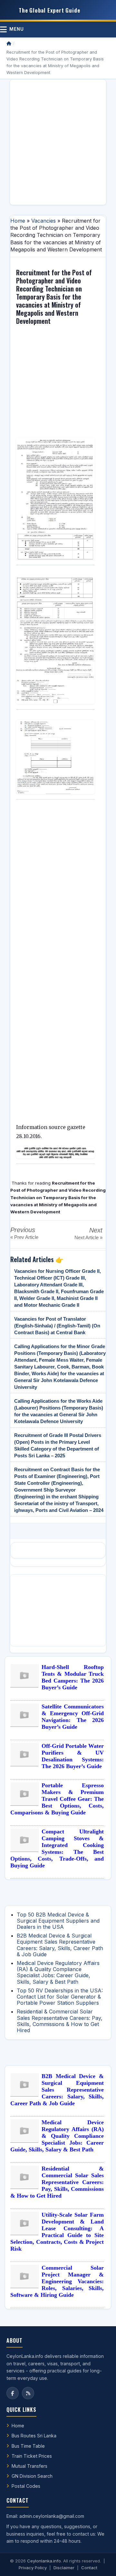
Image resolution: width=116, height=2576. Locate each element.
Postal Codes (26, 2486)
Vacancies (43, 221)
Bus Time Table (28, 2446)
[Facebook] (13, 2393)
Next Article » (88, 1237)
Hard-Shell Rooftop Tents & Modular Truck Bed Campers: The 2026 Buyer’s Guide (73, 1677)
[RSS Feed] (28, 2393)
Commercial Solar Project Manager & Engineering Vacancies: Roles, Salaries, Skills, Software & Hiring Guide (57, 2281)
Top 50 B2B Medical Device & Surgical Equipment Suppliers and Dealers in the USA (58, 1921)
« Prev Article (24, 1237)
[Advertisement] (58, 142)
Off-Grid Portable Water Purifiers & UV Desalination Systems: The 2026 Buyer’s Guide (73, 1756)
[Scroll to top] (101, 2563)
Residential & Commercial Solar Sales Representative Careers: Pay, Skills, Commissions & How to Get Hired (60, 2021)
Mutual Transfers (29, 2466)
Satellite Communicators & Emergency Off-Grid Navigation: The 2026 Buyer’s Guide (73, 1717)
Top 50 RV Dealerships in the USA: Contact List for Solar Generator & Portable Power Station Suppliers (60, 1997)
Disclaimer (64, 2568)
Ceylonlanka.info (44, 2561)
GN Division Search (32, 2476)
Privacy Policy (33, 2568)
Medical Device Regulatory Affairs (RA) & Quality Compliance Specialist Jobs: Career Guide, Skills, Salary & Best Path (58, 1972)
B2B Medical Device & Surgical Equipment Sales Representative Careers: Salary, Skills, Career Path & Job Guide (60, 1945)
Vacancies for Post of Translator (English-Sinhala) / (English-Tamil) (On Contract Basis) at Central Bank (57, 1326)
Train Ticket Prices (32, 2456)
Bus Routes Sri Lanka (34, 2436)
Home (18, 221)
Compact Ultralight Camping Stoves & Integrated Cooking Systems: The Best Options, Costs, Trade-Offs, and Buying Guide (57, 1848)
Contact (89, 2568)
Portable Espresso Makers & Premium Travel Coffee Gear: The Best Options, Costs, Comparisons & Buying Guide (57, 1799)
